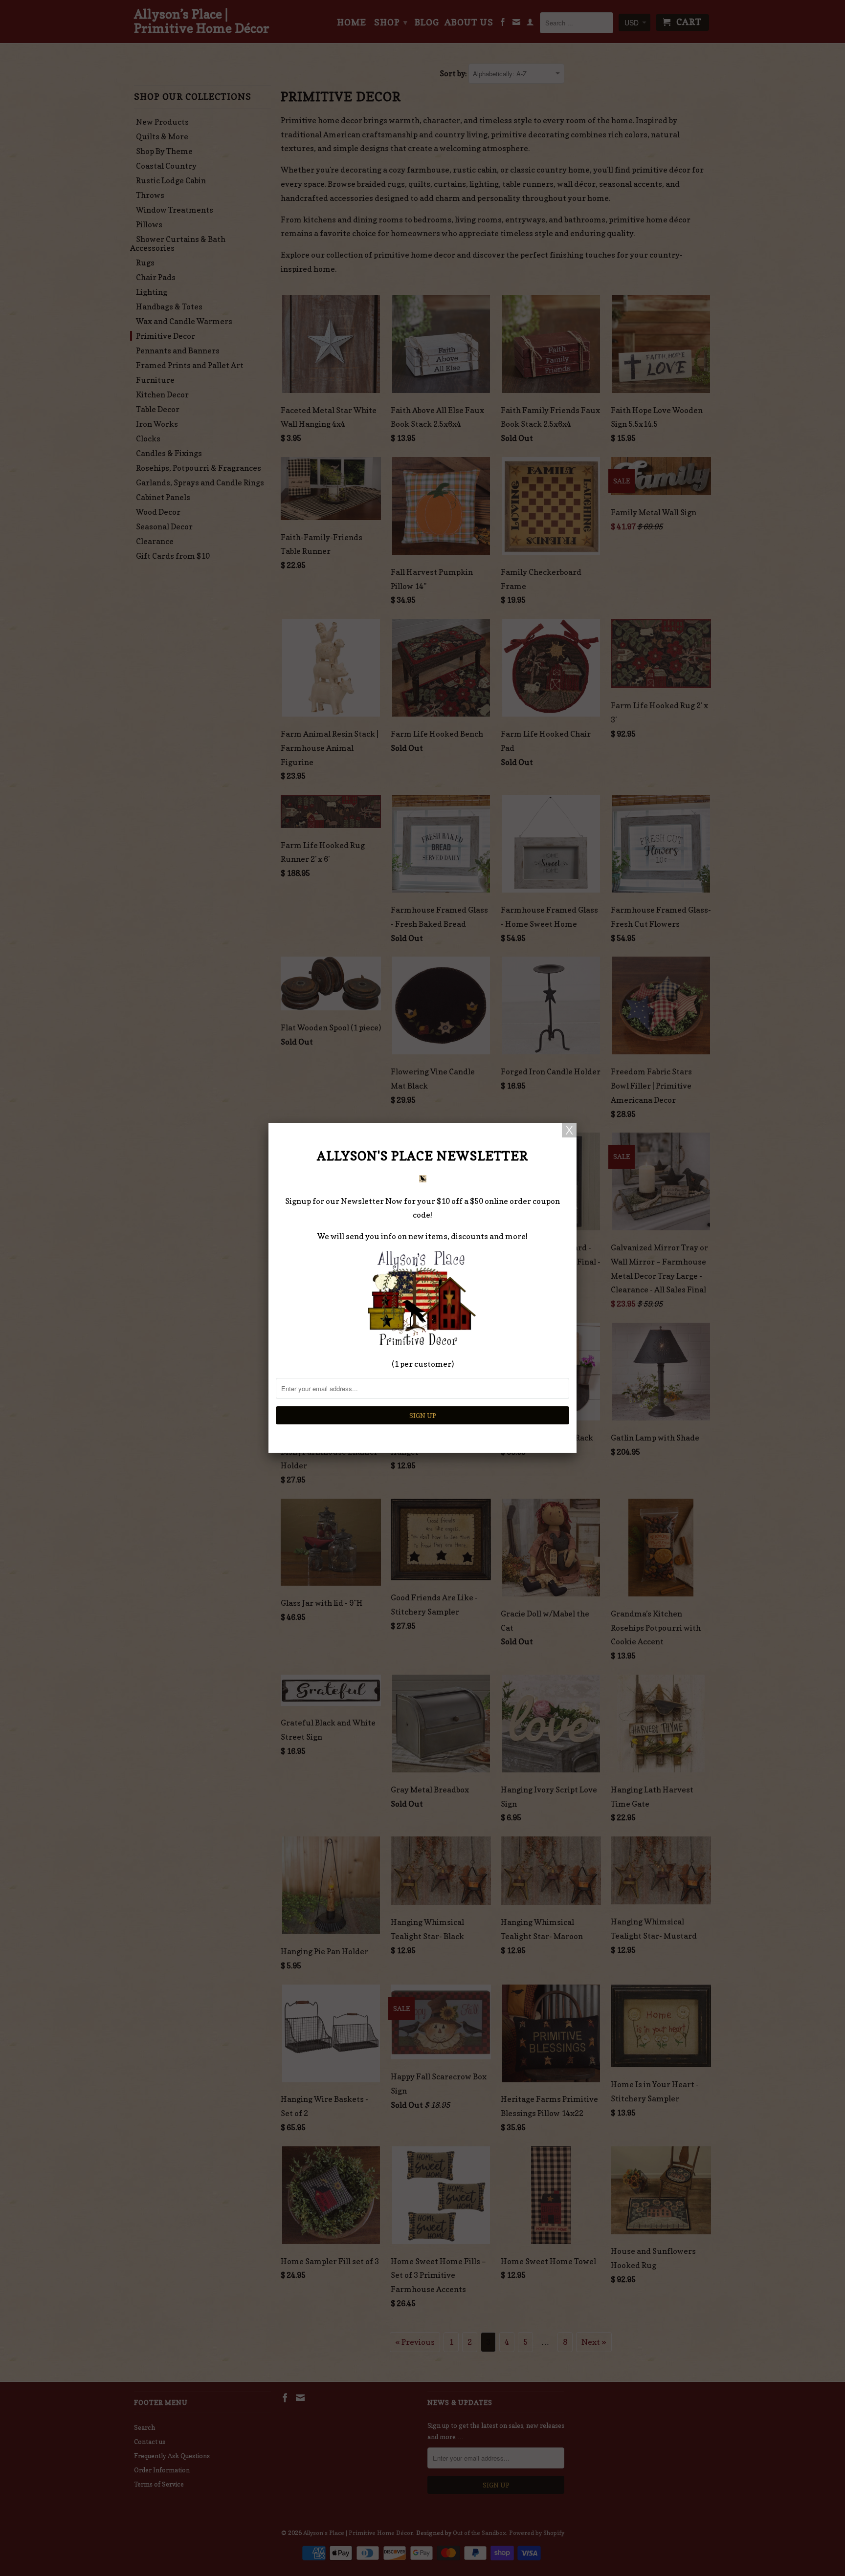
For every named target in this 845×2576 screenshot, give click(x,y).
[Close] (569, 1130)
